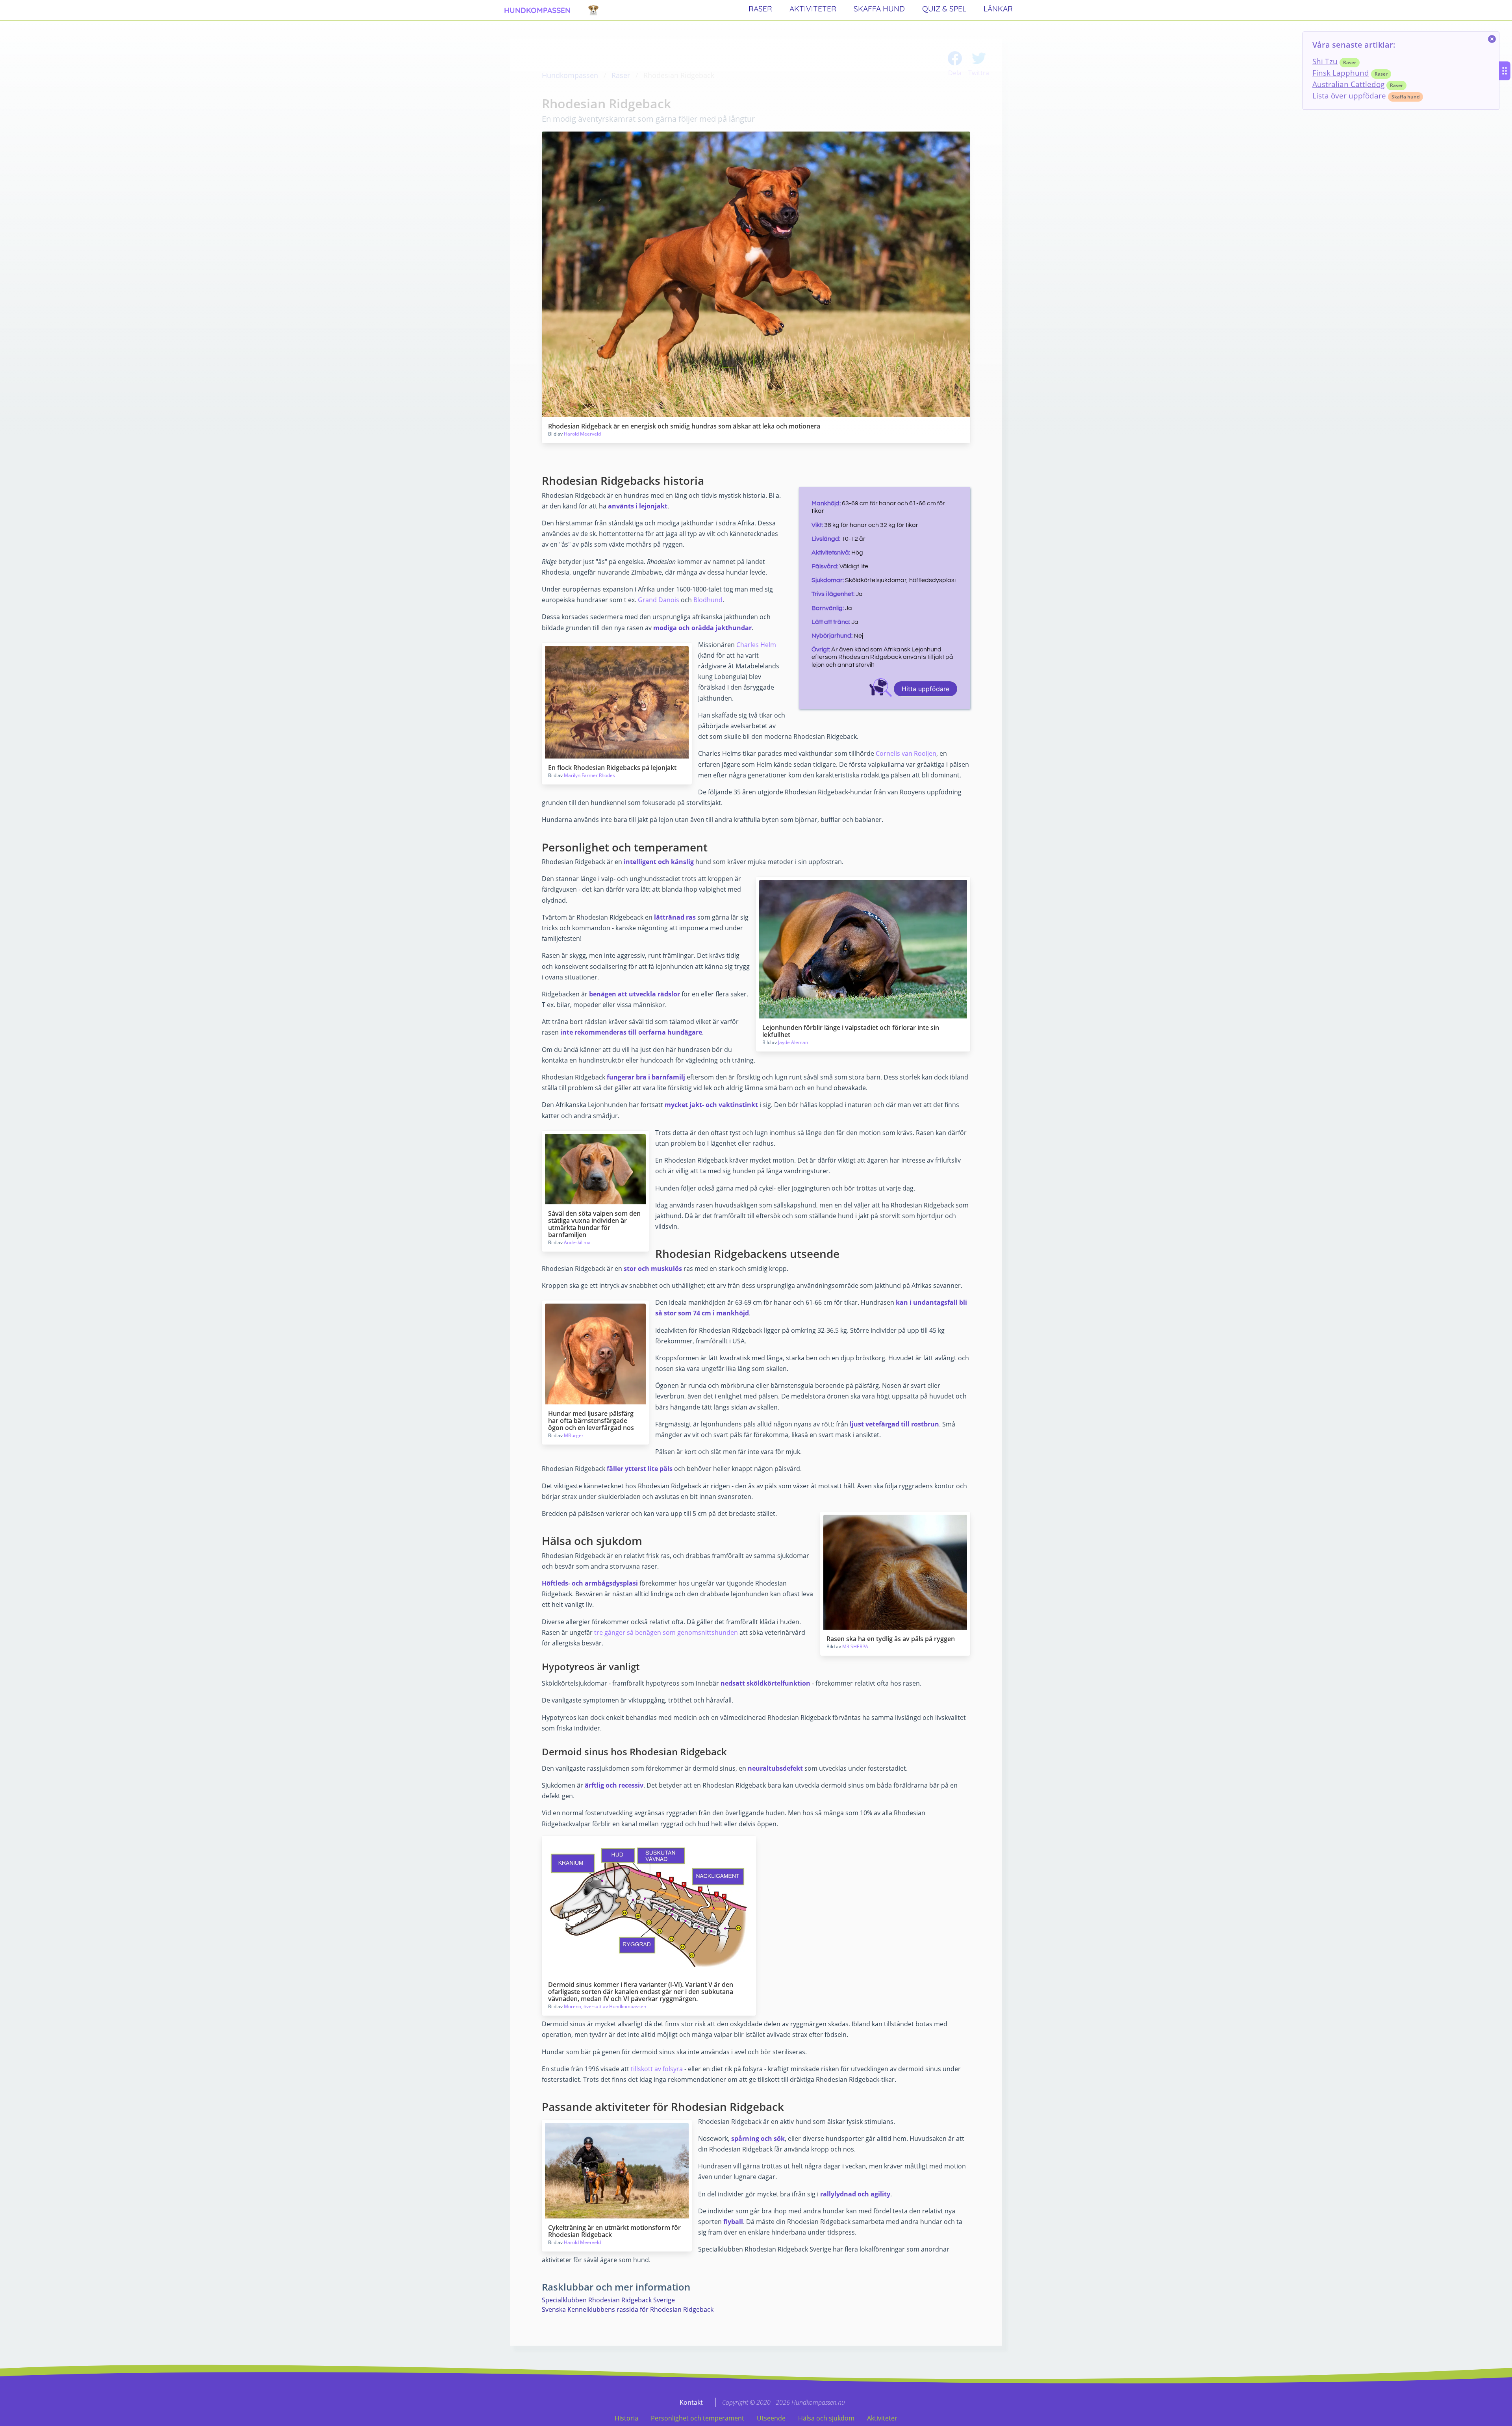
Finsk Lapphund (1341, 73)
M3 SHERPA (855, 1646)
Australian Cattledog (1348, 84)
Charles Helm (756, 645)
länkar (998, 9)
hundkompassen (537, 10)
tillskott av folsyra (658, 2069)
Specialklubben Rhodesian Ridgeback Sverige (608, 2300)
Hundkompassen (570, 75)
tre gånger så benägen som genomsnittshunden (666, 1632)
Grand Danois (659, 600)
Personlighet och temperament (698, 2418)
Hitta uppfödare (926, 689)
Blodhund (708, 600)
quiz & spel (944, 9)
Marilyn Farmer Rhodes (589, 775)
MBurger (574, 1435)
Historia (626, 2418)
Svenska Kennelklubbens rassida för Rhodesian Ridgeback (628, 2309)
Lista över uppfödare (1349, 96)
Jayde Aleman (793, 1042)
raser (760, 9)
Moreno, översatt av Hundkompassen (605, 2006)
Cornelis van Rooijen (906, 753)
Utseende (771, 2418)
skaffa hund (879, 9)
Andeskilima (577, 1242)
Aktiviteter (882, 2418)
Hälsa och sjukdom (826, 2418)
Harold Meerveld (582, 434)
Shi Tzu (1325, 61)
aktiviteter (813, 9)
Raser (621, 75)
